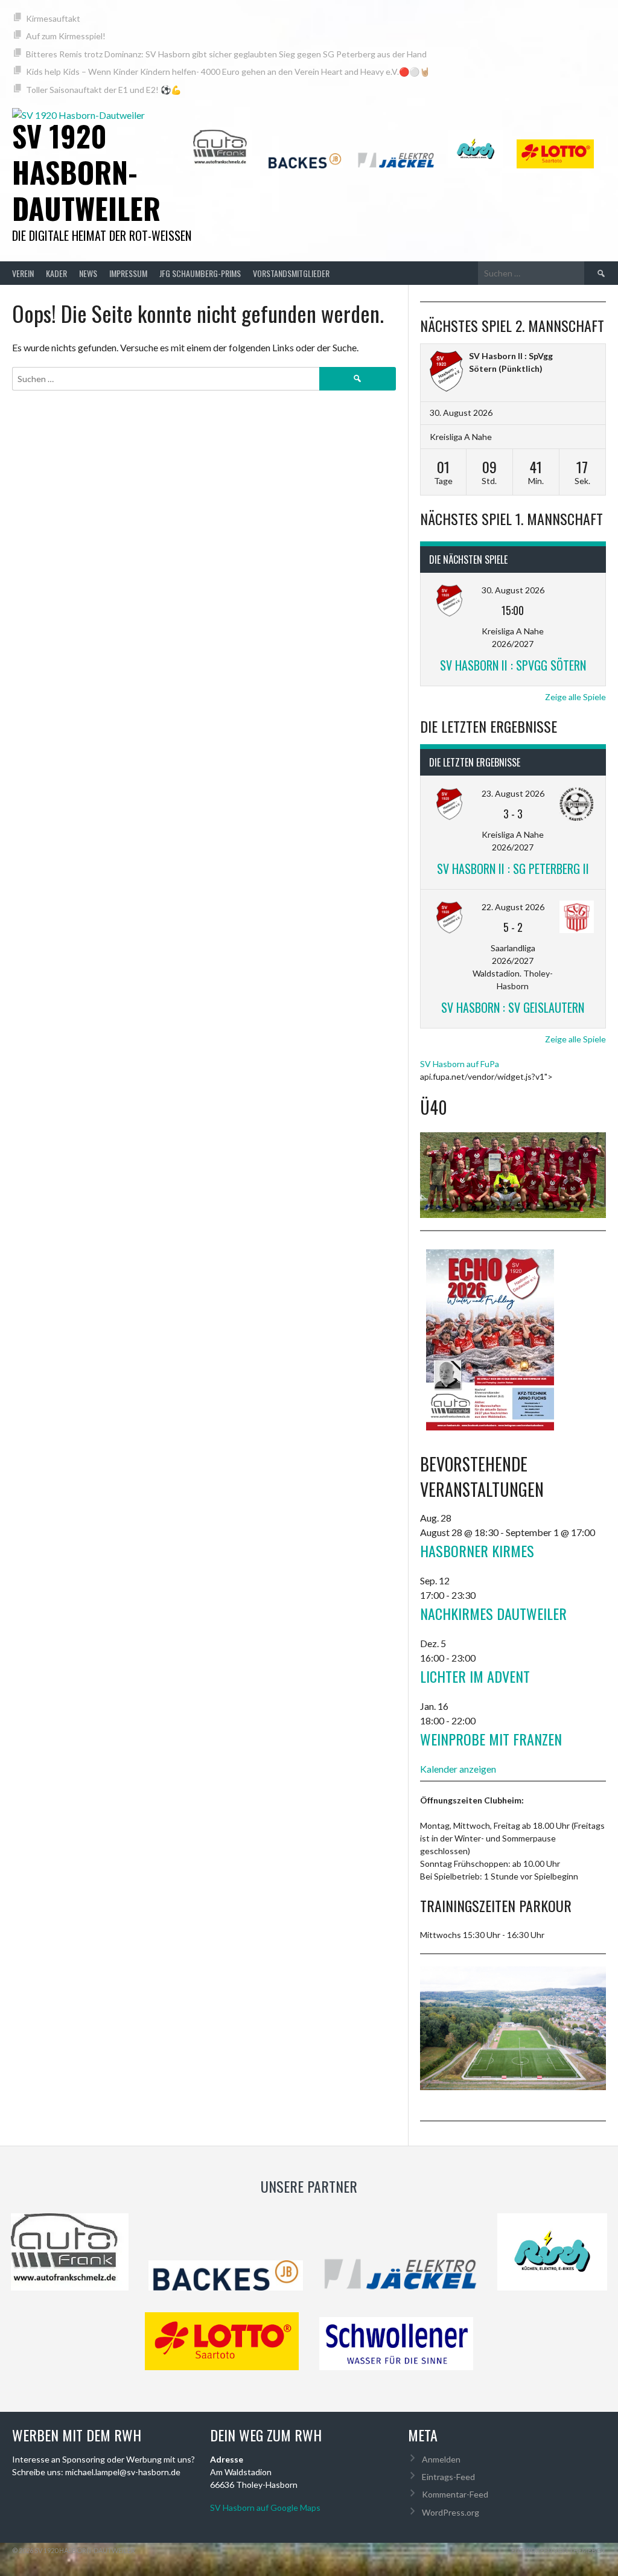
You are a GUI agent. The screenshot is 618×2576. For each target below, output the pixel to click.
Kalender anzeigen (458, 1769)
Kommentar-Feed (455, 2494)
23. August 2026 (513, 793)
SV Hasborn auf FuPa (460, 1064)
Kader (56, 273)
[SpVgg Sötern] (580, 356)
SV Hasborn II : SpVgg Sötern (513, 665)
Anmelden (441, 2459)
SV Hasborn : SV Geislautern (513, 1007)
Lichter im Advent (475, 1676)
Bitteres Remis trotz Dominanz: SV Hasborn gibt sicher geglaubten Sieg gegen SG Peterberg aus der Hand (226, 54)
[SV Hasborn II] (446, 373)
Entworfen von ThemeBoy (559, 2550)
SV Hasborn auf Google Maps (265, 2507)
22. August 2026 (513, 907)
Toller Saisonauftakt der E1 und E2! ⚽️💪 (104, 90)
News (88, 273)
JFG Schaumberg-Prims (200, 273)
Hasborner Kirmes (477, 1551)
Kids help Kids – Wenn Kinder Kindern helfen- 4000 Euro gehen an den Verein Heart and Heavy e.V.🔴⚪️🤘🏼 (228, 72)
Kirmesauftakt (53, 18)
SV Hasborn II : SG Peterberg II (513, 869)
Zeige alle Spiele (575, 697)
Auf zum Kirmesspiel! (66, 36)
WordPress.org (451, 2512)
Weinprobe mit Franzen (491, 1739)
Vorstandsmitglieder (291, 273)
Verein (23, 273)
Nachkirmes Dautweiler (493, 1613)
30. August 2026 (513, 590)
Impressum (128, 273)
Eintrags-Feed (448, 2477)
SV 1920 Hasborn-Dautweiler (86, 172)
